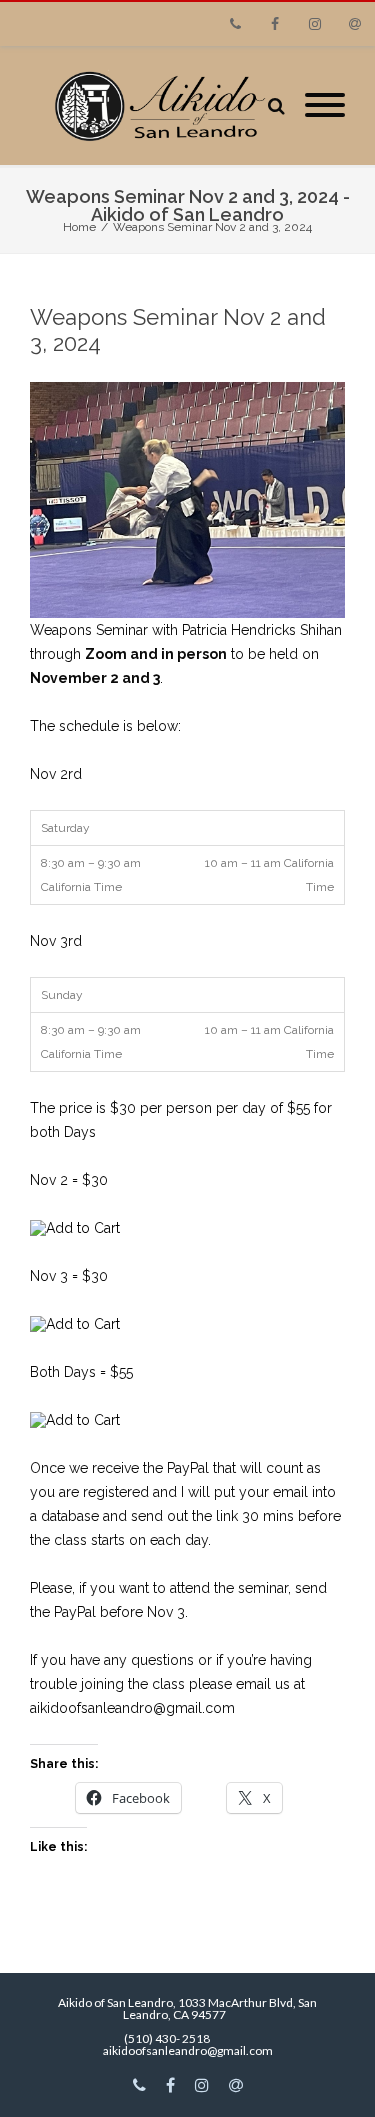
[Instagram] (315, 24)
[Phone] (235, 24)
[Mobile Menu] (325, 106)
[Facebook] (275, 24)
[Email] (355, 24)
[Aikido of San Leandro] (149, 105)
